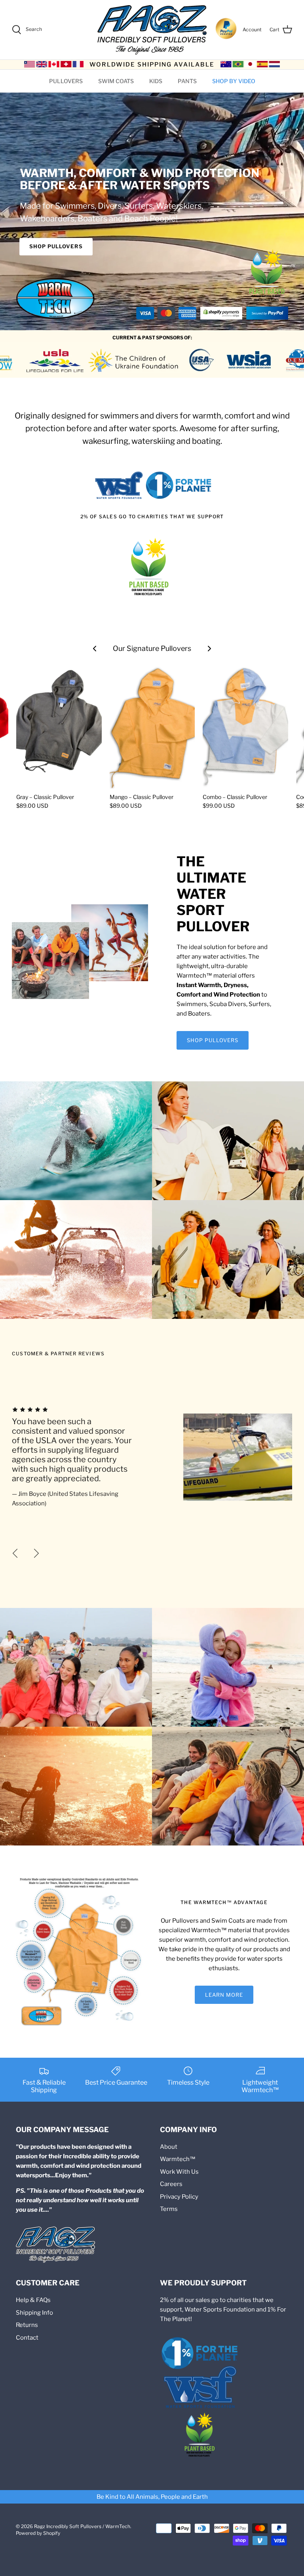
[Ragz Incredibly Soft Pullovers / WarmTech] (152, 30)
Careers (171, 2184)
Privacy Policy (179, 2197)
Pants (187, 81)
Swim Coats (116, 81)
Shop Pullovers (56, 246)
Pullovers (66, 81)
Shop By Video (234, 81)
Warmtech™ (178, 2159)
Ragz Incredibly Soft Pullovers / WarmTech (82, 2526)
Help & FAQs (33, 2300)
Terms (169, 2209)
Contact (27, 2338)
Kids (156, 81)
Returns (27, 2325)
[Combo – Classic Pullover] (245, 725)
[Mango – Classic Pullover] (152, 725)
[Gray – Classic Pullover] (59, 725)
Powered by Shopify (38, 2533)
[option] (152, 1457)
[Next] (36, 1553)
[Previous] (15, 1553)
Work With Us (179, 2172)
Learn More (224, 1995)
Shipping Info (34, 2313)
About (169, 2147)
